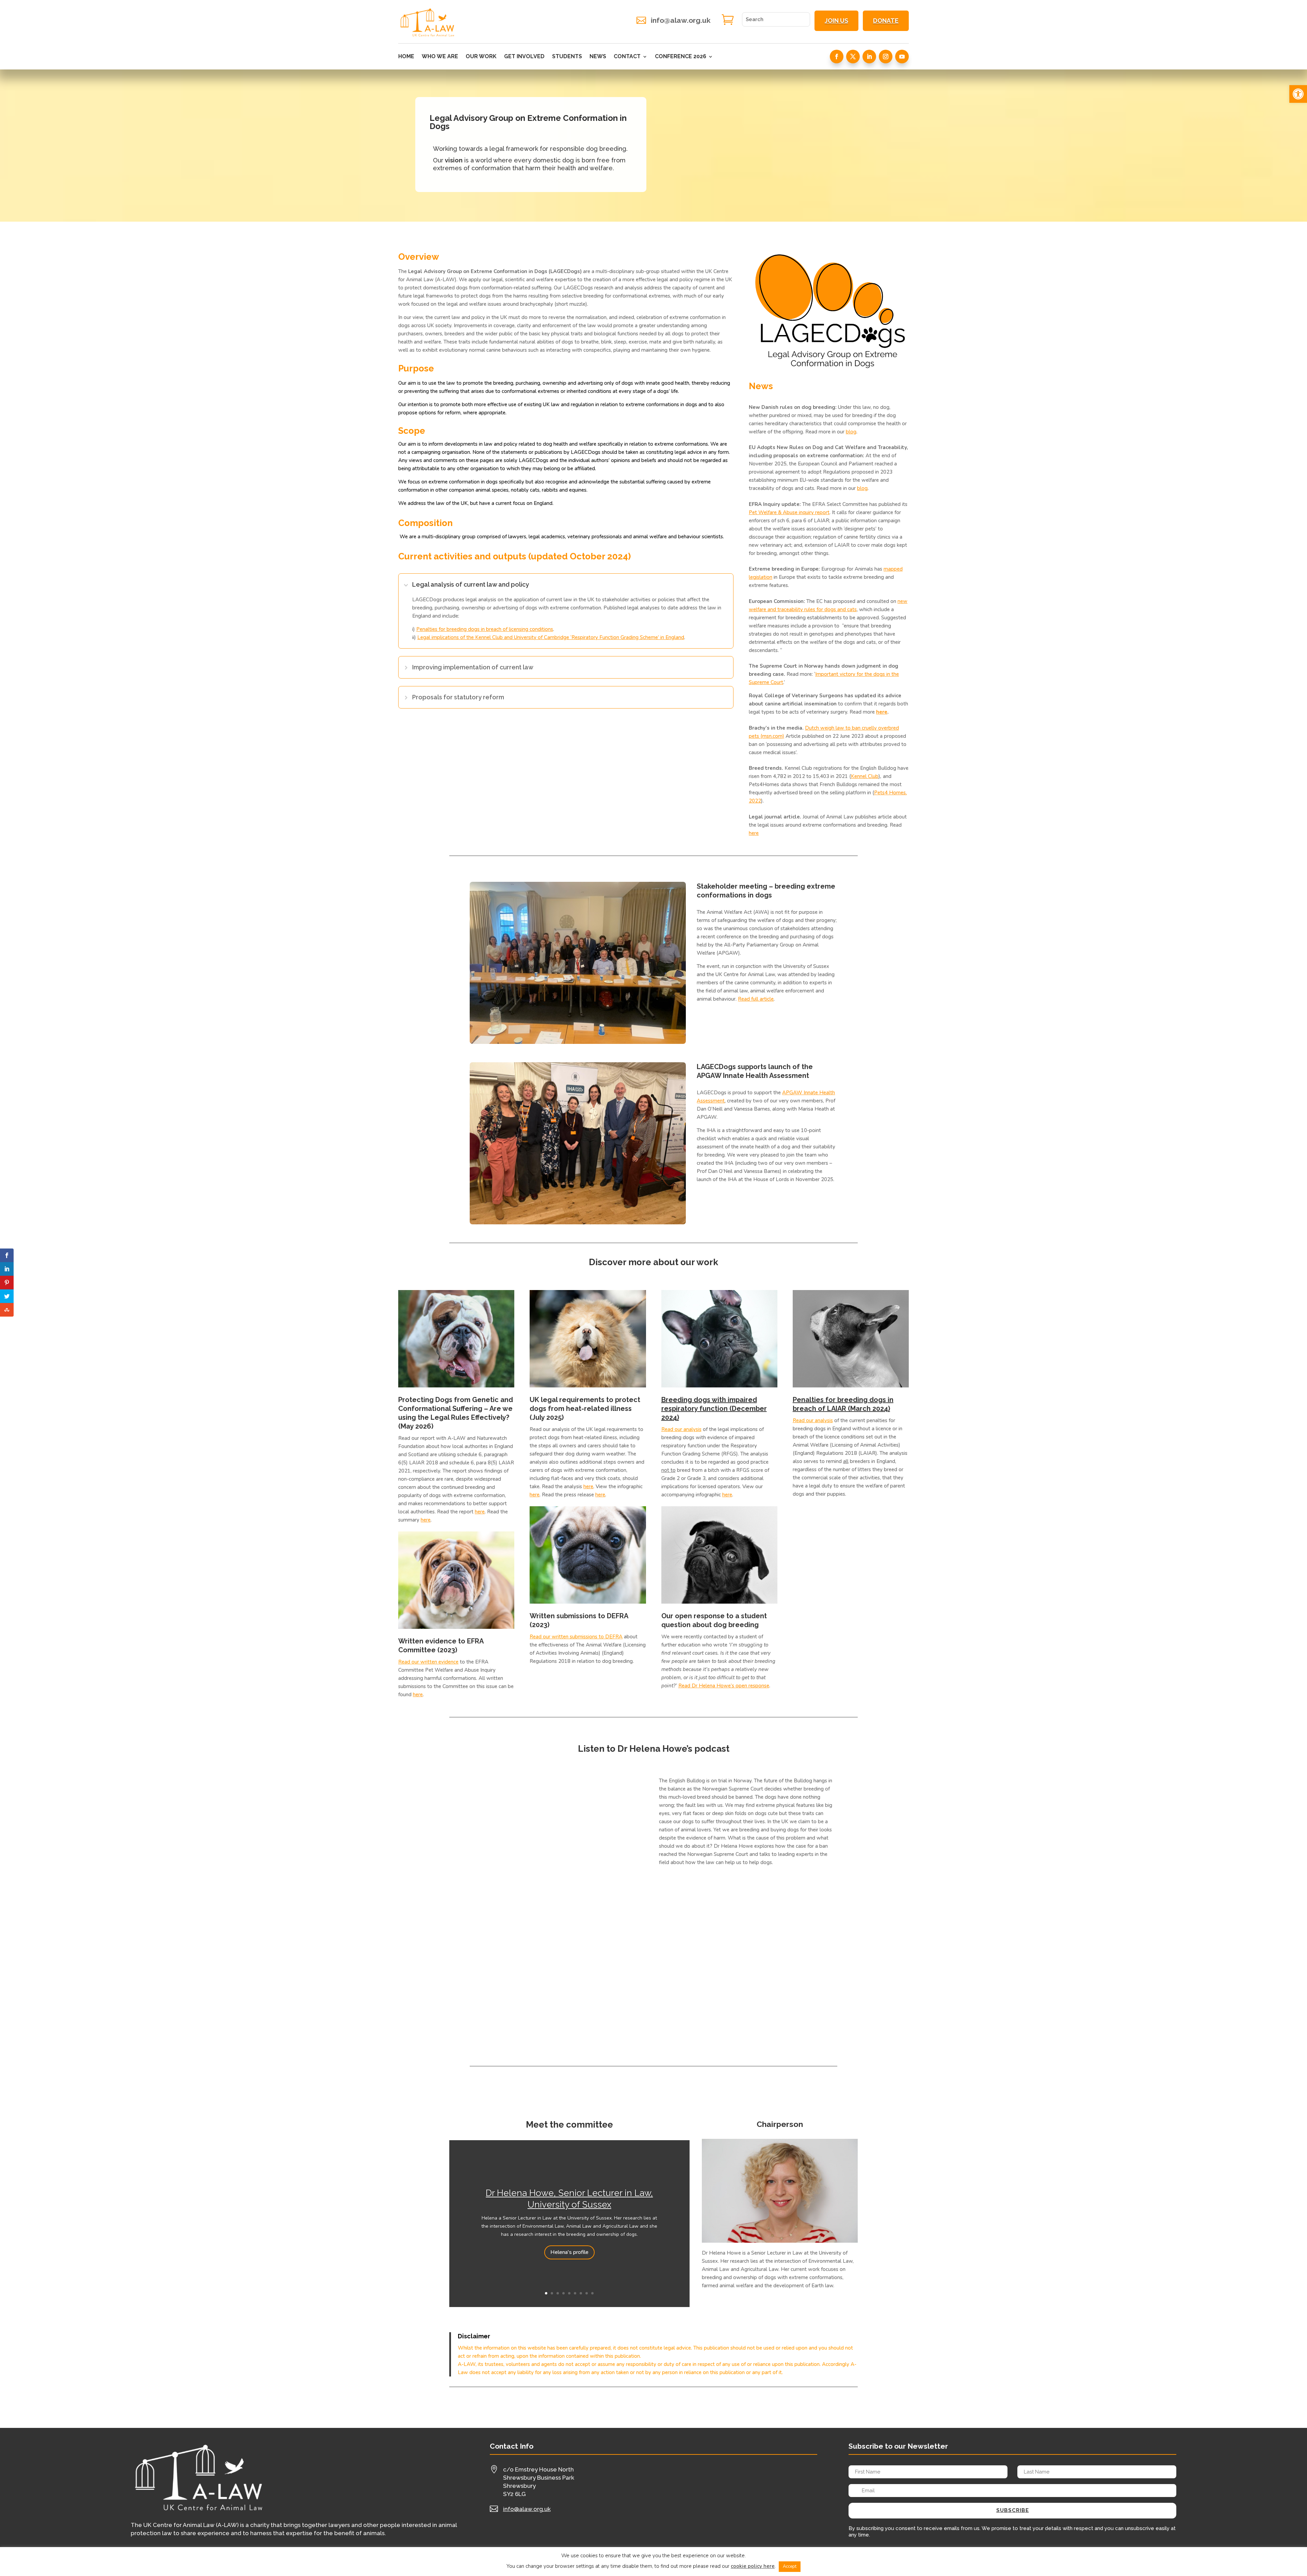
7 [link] (581, 2293)
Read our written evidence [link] (428, 1662)
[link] (1298, 94)
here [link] (882, 712)
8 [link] (587, 2293)
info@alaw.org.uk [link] (681, 20)
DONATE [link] (886, 21)
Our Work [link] (481, 57)
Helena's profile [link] (569, 2252)
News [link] (598, 57)
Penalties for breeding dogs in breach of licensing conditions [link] (485, 629)
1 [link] (546, 2293)
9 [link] (592, 2293)
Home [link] (406, 57)
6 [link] (575, 2293)
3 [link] (558, 2293)
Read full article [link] (756, 999)
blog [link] (851, 432)
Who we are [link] (440, 57)
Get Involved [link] (524, 57)
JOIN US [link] (836, 21)
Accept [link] (790, 2566)
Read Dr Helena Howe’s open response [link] (724, 1686)
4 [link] (563, 2293)
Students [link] (567, 57)
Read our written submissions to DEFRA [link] (576, 1637)
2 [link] (552, 2293)
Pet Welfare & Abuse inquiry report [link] (789, 512)
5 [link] (569, 2293)
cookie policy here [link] (753, 2566)
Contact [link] (627, 57)
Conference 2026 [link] (681, 57)
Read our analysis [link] (681, 1429)
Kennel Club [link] (865, 776)
